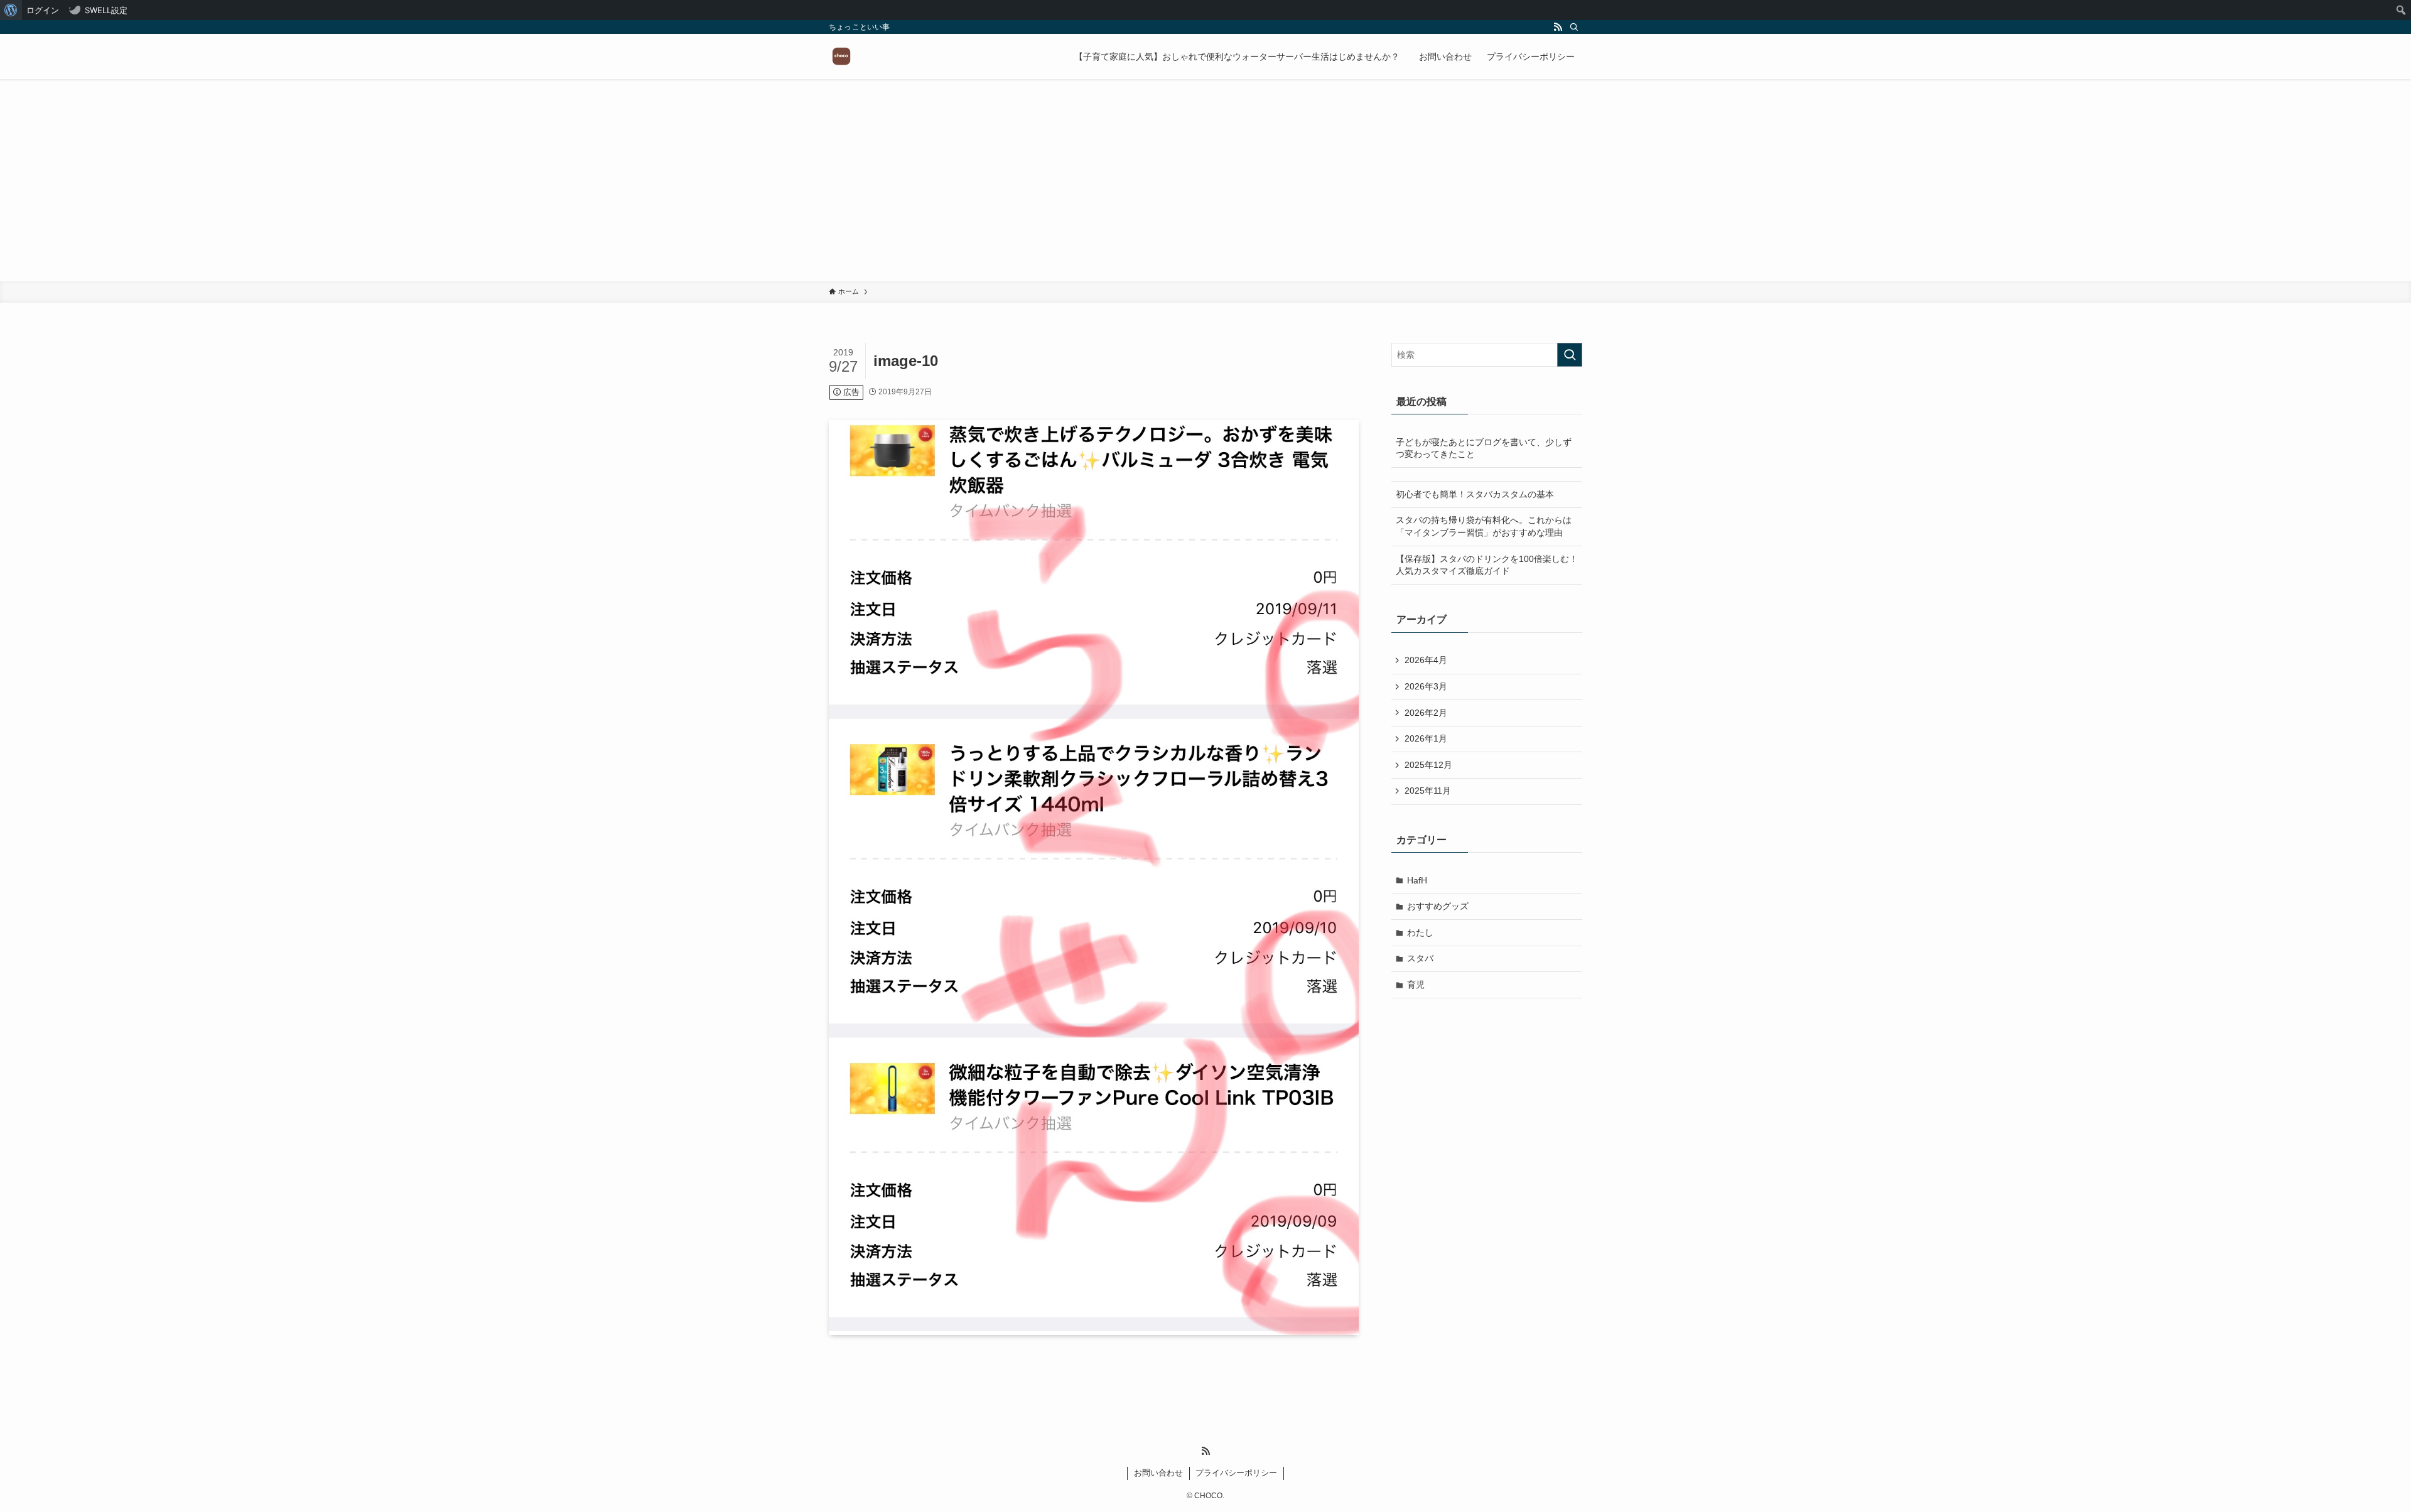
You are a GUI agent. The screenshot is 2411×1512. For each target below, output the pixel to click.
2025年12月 (1428, 765)
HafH (1417, 880)
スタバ (1420, 958)
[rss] (1558, 27)
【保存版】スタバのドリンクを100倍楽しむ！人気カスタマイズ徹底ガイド (1487, 565)
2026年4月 (1426, 660)
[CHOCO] (841, 57)
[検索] (1574, 27)
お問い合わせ (1158, 1473)
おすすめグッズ (1438, 906)
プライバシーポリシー (1236, 1473)
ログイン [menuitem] (43, 10)
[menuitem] (11, 10)
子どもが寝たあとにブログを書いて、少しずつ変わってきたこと (1484, 448)
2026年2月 (1426, 713)
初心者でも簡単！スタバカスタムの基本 (1475, 494)
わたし (1420, 932)
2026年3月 (1426, 686)
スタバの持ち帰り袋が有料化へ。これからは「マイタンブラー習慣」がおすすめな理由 (1484, 526)
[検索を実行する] (1570, 355)
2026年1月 (1426, 738)
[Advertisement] (1205, 187)
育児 (1416, 985)
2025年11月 (1428, 791)
